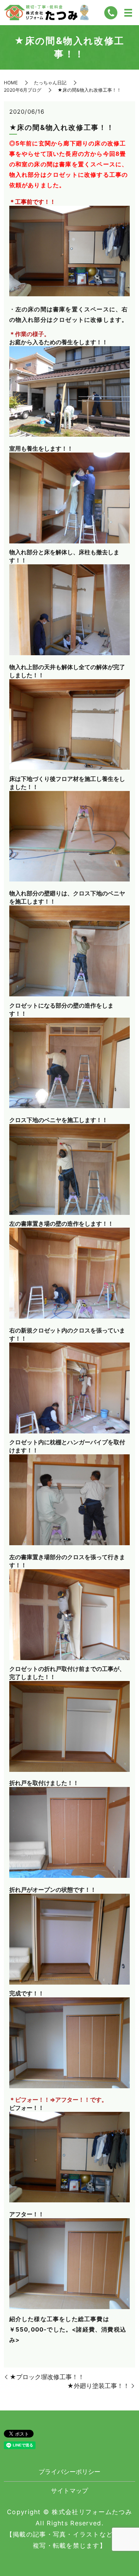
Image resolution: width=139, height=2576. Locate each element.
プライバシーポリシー (69, 2472)
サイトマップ (69, 2491)
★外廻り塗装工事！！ (98, 2386)
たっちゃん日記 (50, 83)
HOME (11, 83)
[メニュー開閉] (128, 13)
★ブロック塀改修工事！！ (47, 2377)
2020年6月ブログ (23, 90)
